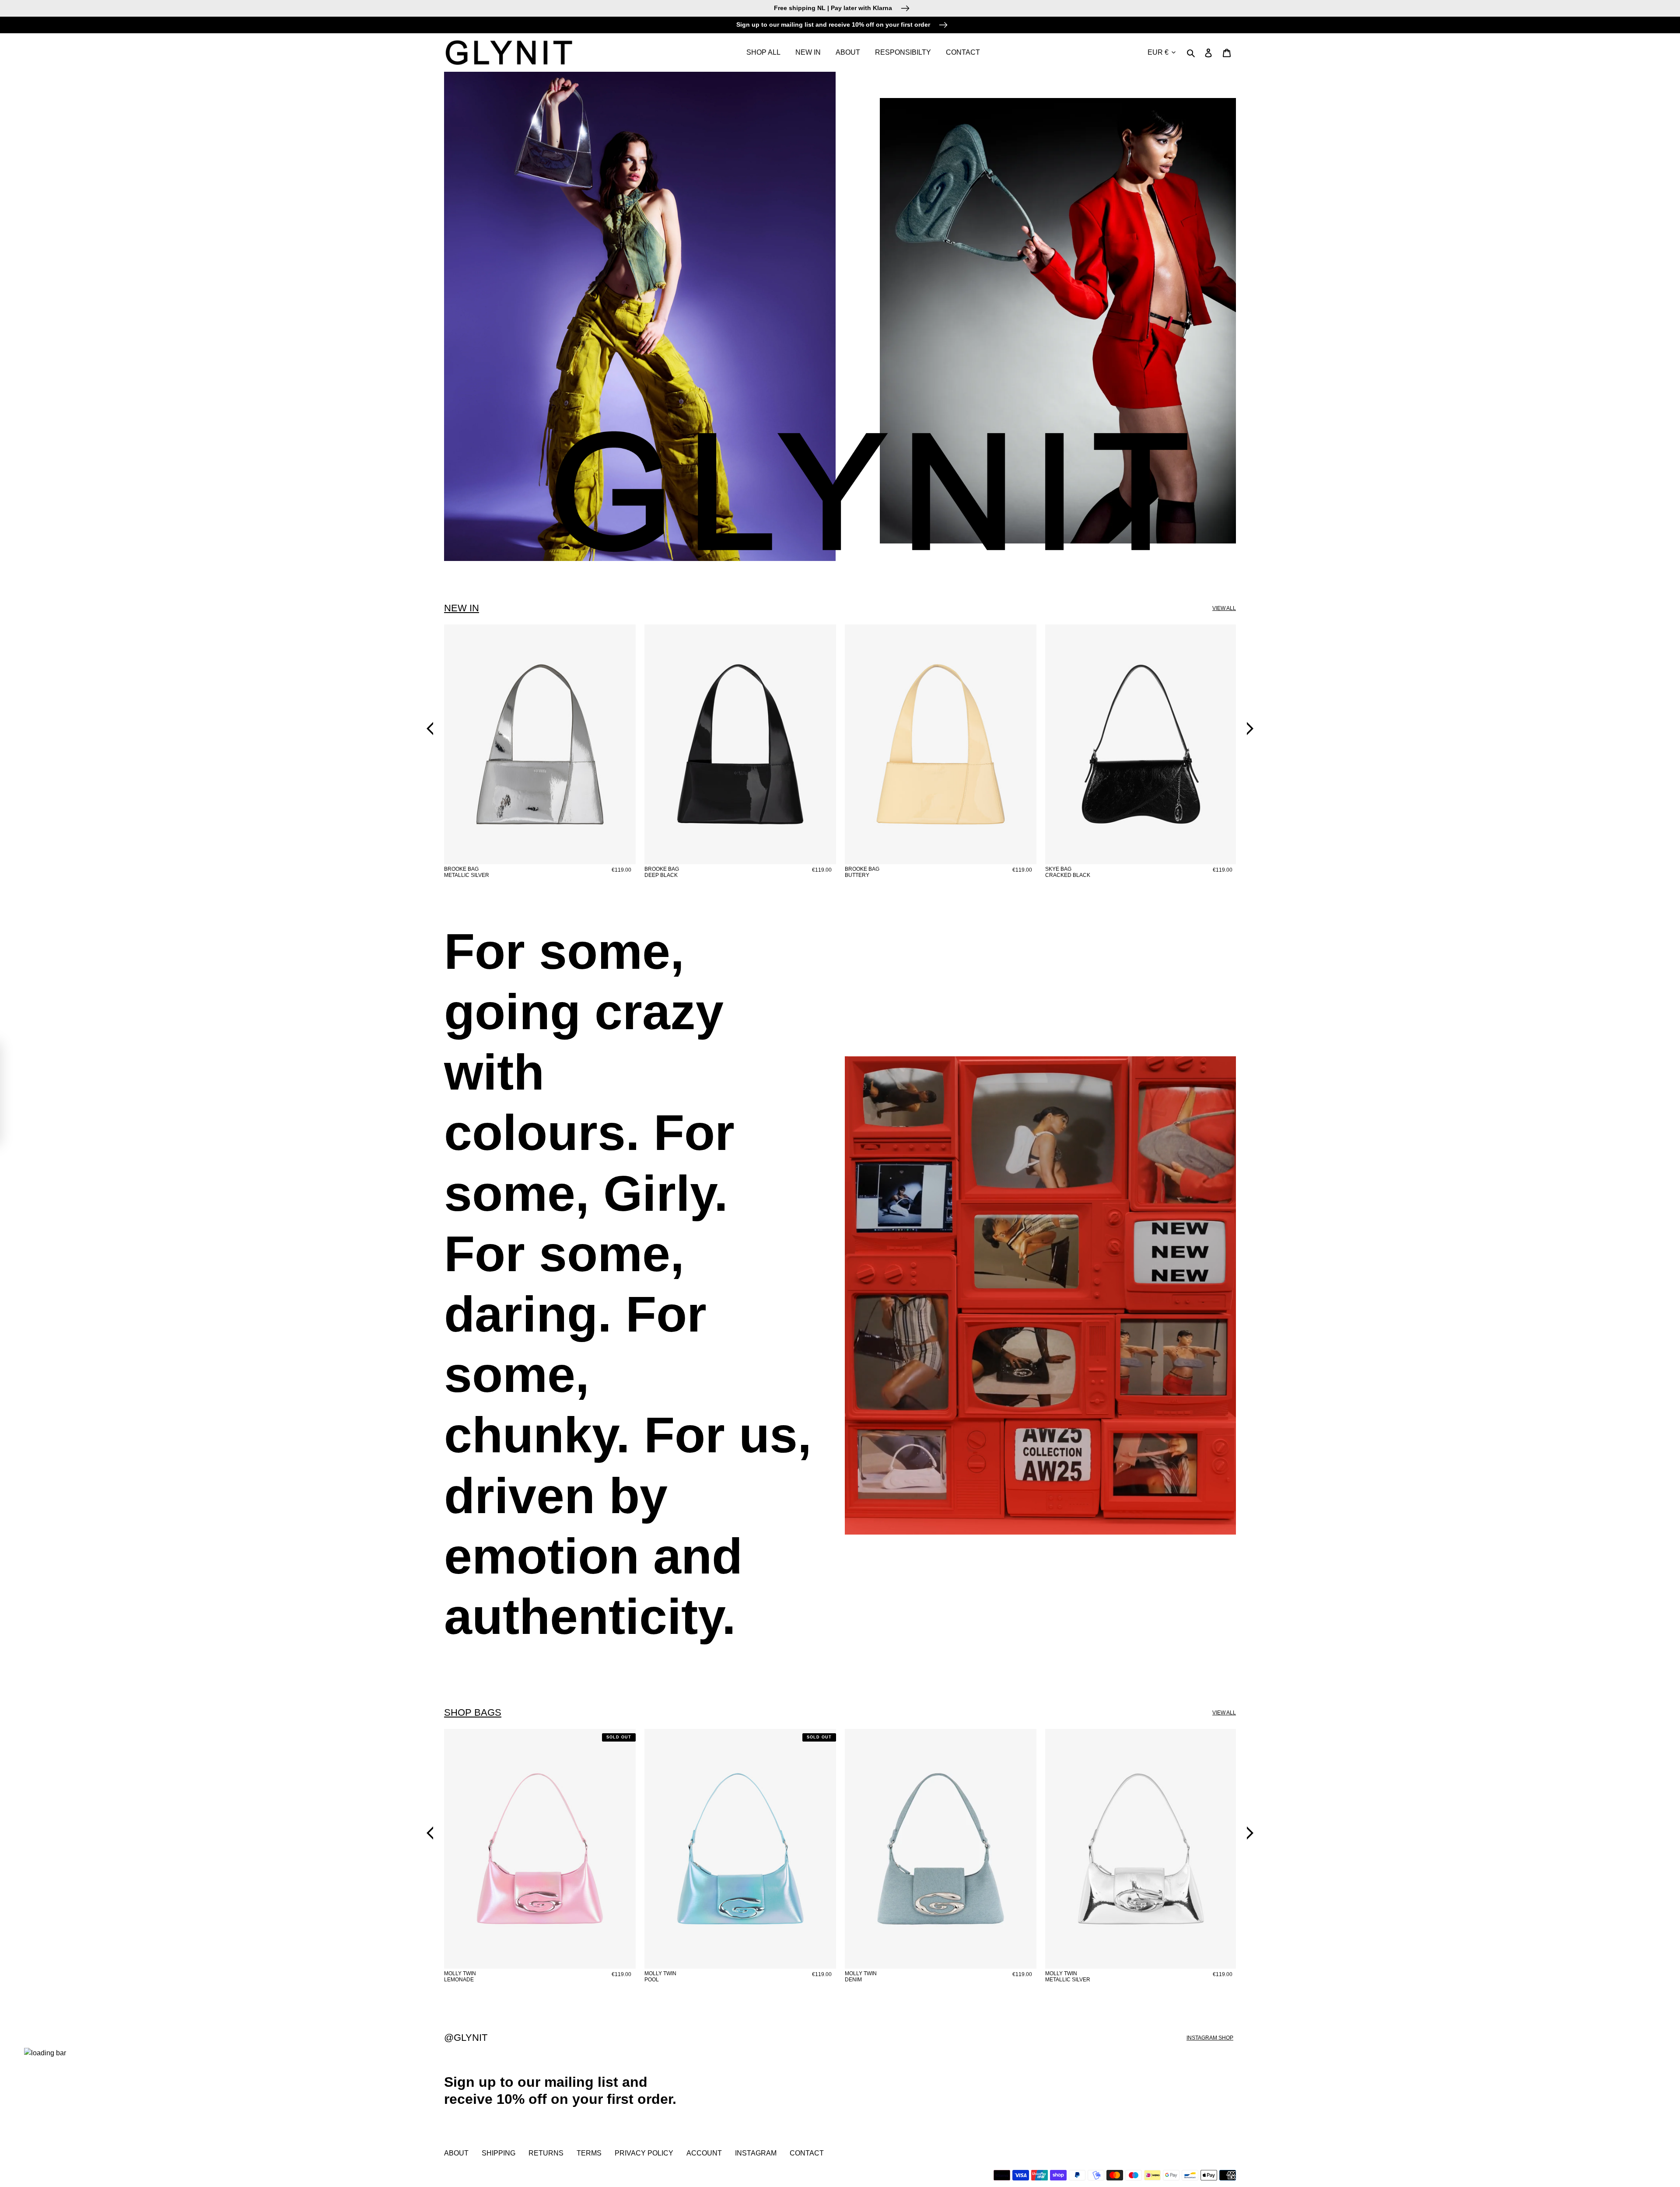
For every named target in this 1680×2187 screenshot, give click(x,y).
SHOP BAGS (473, 1712)
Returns (546, 2153)
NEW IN (462, 608)
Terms (589, 2153)
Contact (807, 2153)
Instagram (756, 2153)
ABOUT (456, 2153)
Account (704, 2153)
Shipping (499, 2153)
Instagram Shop (1210, 2038)
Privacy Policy (644, 2153)
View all (1224, 608)
